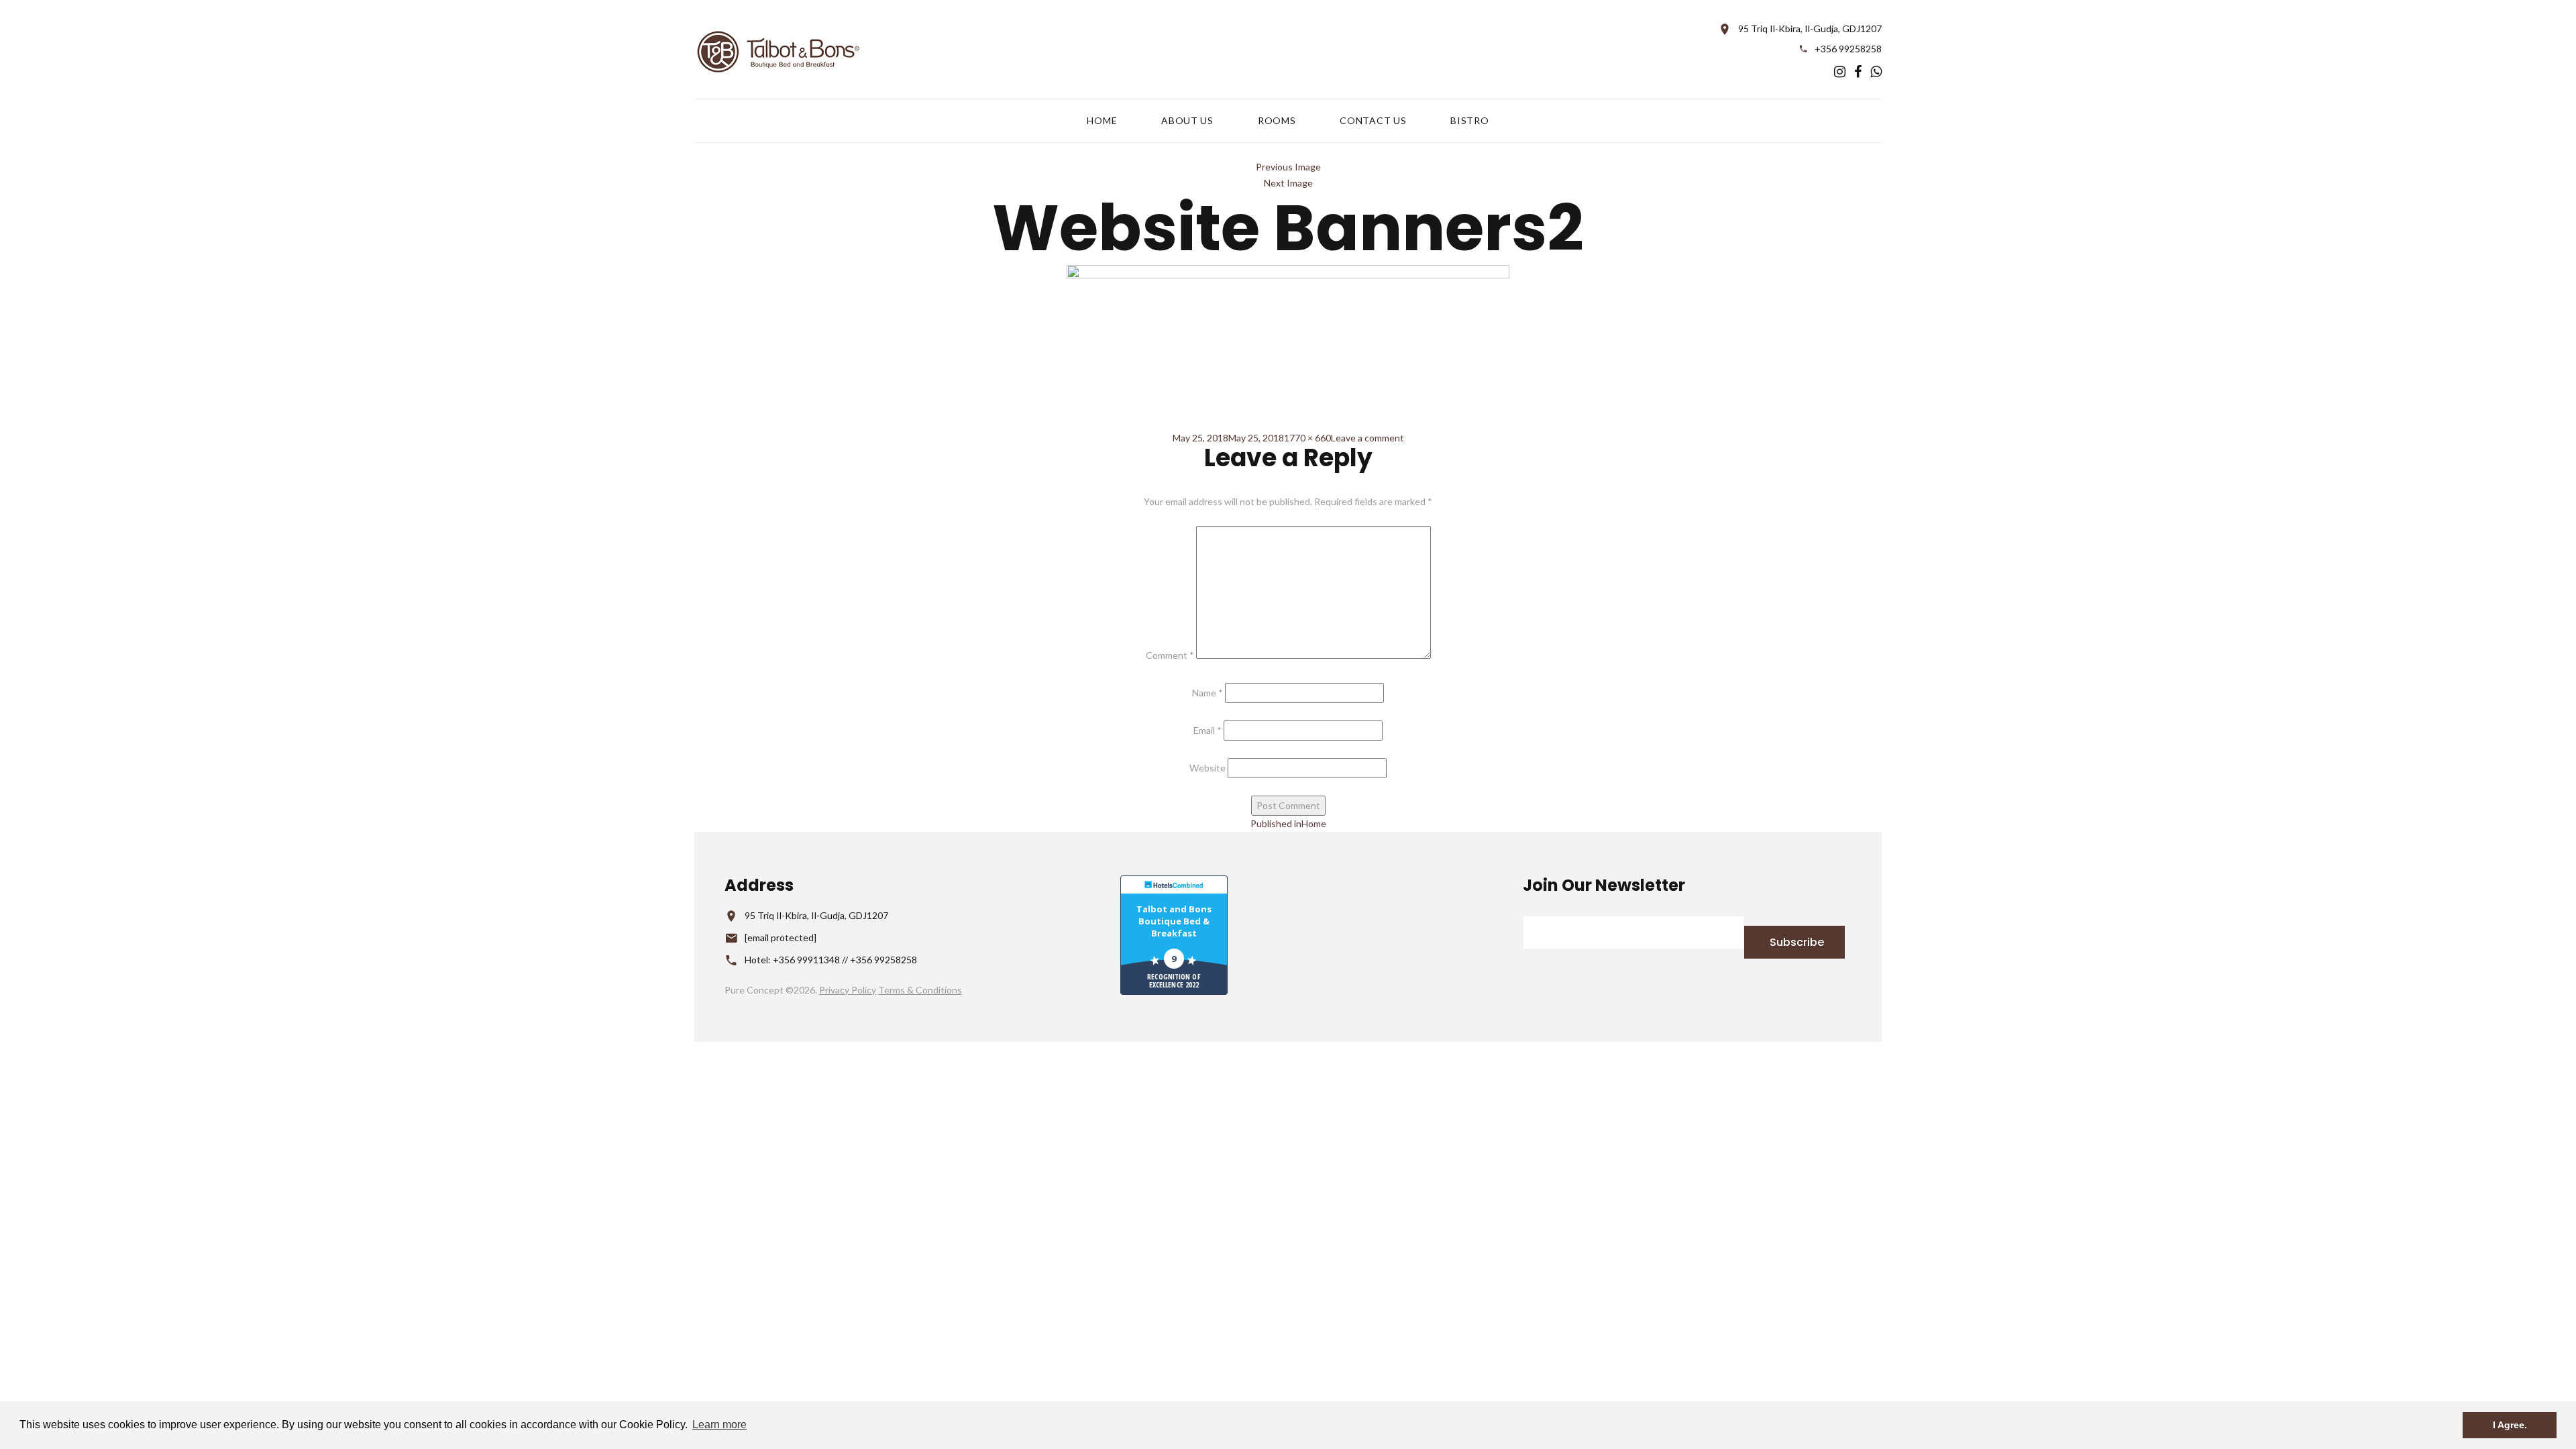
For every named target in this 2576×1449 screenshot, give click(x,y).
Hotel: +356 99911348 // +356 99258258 (831, 960)
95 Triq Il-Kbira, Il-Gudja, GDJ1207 (1810, 29)
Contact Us (1373, 121)
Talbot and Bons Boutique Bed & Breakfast (1174, 921)
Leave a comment (1367, 438)
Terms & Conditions (920, 990)
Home (1102, 121)
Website (1207, 768)
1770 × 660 (1307, 438)
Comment (1170, 655)
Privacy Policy (848, 990)
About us (1187, 121)
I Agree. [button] (2510, 1425)
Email (1207, 730)
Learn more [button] (719, 1425)
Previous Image (1288, 167)
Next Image (1288, 183)
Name (1207, 693)
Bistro (1469, 121)
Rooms (1277, 121)
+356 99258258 (1848, 49)
